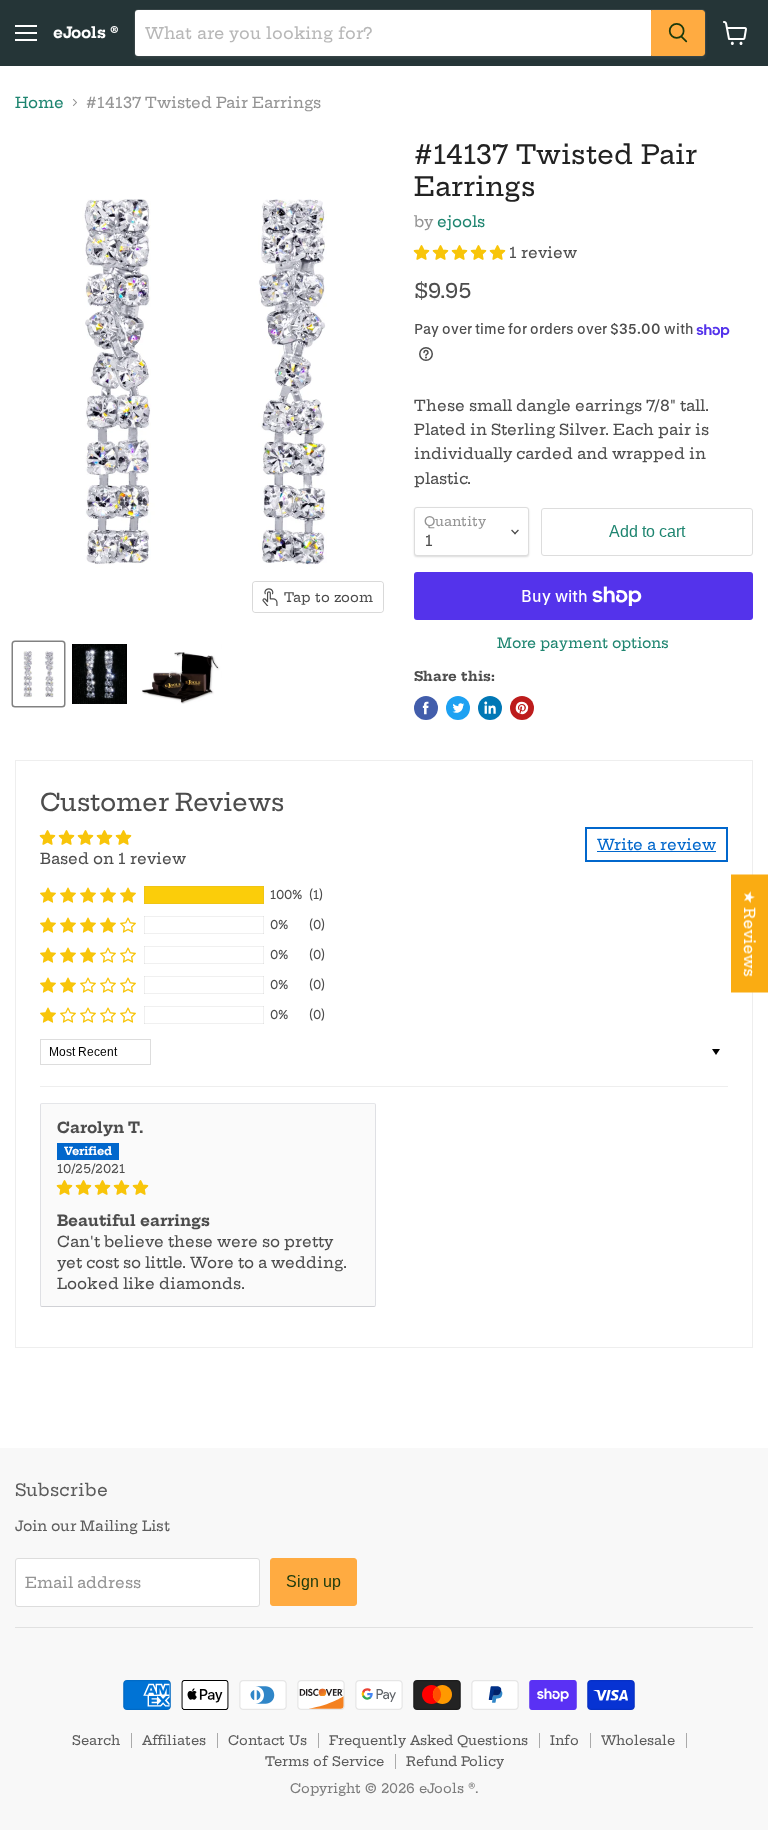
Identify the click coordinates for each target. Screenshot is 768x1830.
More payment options (583, 643)
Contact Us (267, 1740)
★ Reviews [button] (749, 934)
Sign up (313, 1581)
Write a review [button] (656, 844)
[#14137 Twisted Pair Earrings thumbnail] (38, 674)
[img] (208, 1187)
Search (96, 1740)
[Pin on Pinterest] (522, 708)
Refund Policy (455, 1761)
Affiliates (174, 1740)
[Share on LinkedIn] (490, 708)
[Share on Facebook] (426, 708)
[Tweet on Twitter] (458, 708)
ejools (461, 221)
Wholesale (638, 1740)
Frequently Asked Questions (428, 1740)
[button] (461, 252)
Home (39, 102)
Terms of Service (324, 1761)
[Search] (678, 33)
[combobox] (393, 33)
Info (564, 1740)
